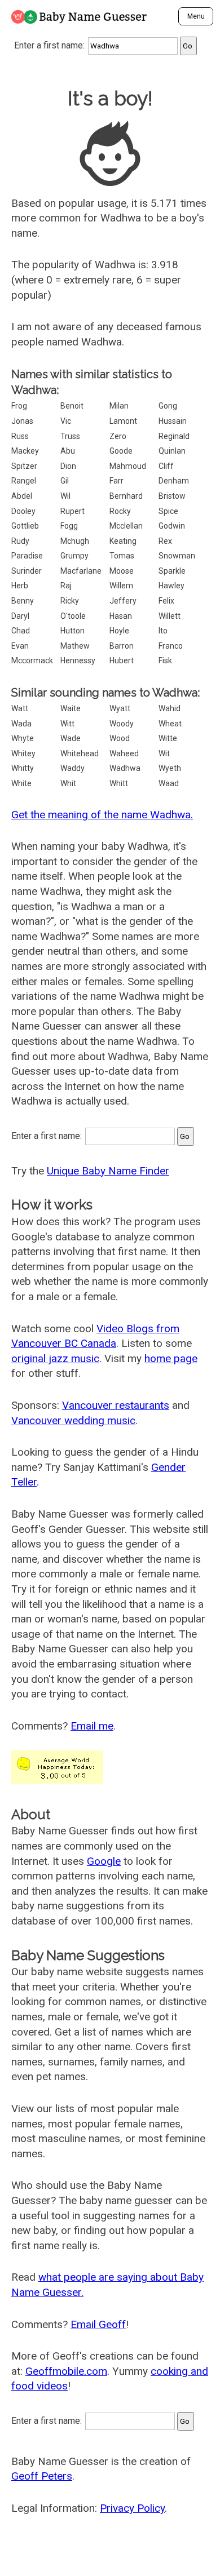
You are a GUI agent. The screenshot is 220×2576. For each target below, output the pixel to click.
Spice (168, 511)
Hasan (121, 616)
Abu (68, 451)
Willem (121, 586)
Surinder (27, 571)
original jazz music (55, 1358)
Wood (120, 738)
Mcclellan (126, 526)
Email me (92, 1726)
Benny (23, 601)
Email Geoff (98, 2324)
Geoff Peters (42, 2476)
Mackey (25, 451)
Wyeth (170, 768)
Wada (21, 724)
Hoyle (119, 631)
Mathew (75, 646)
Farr (116, 481)
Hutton (72, 631)
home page (171, 1358)
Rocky (120, 511)
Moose (122, 571)
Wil (65, 496)
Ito (163, 631)
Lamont (123, 421)
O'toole (73, 616)
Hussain (173, 421)
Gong (168, 406)
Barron (122, 646)
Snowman (177, 556)
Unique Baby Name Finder (108, 1171)
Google (104, 1861)
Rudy (20, 541)
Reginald (174, 436)
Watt (20, 708)
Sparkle (172, 571)
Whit (68, 783)
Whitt (119, 783)
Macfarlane (81, 571)
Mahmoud (128, 466)
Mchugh (75, 541)
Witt (67, 724)
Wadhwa (125, 768)
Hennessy (78, 660)
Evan (20, 646)
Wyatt (120, 708)
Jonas (22, 421)
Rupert (72, 511)
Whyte (23, 738)
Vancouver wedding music (73, 1420)
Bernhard (126, 496)
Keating (123, 541)
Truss (70, 436)
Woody (122, 724)
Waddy (72, 768)
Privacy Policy (132, 2508)
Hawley (171, 586)
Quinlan (172, 451)
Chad (21, 631)
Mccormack (32, 660)
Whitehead (80, 753)
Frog (19, 406)
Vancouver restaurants (116, 1405)
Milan (119, 406)
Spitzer (24, 466)
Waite (71, 708)
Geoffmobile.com (66, 2371)
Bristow (172, 496)
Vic (66, 421)
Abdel (22, 496)
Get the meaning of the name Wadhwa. (102, 815)
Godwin (172, 526)
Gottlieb (25, 526)
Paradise (27, 556)
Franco (171, 646)
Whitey (23, 753)
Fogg (69, 526)
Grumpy (74, 556)
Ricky (70, 601)
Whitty (23, 768)
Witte (168, 738)
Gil (65, 481)
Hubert (122, 660)
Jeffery (123, 601)
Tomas (122, 556)
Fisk (165, 660)
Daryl (20, 616)
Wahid (170, 708)
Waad (169, 783)
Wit (164, 753)
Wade (71, 738)
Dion (68, 466)
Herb (20, 586)
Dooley (23, 511)
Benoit (72, 406)
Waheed (124, 753)
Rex (165, 541)
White (21, 783)
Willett (170, 616)
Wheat (170, 724)
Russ (20, 436)
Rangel (24, 481)
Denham (174, 481)
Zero (118, 436)
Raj (66, 586)
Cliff (166, 466)
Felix (166, 601)
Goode (121, 451)
